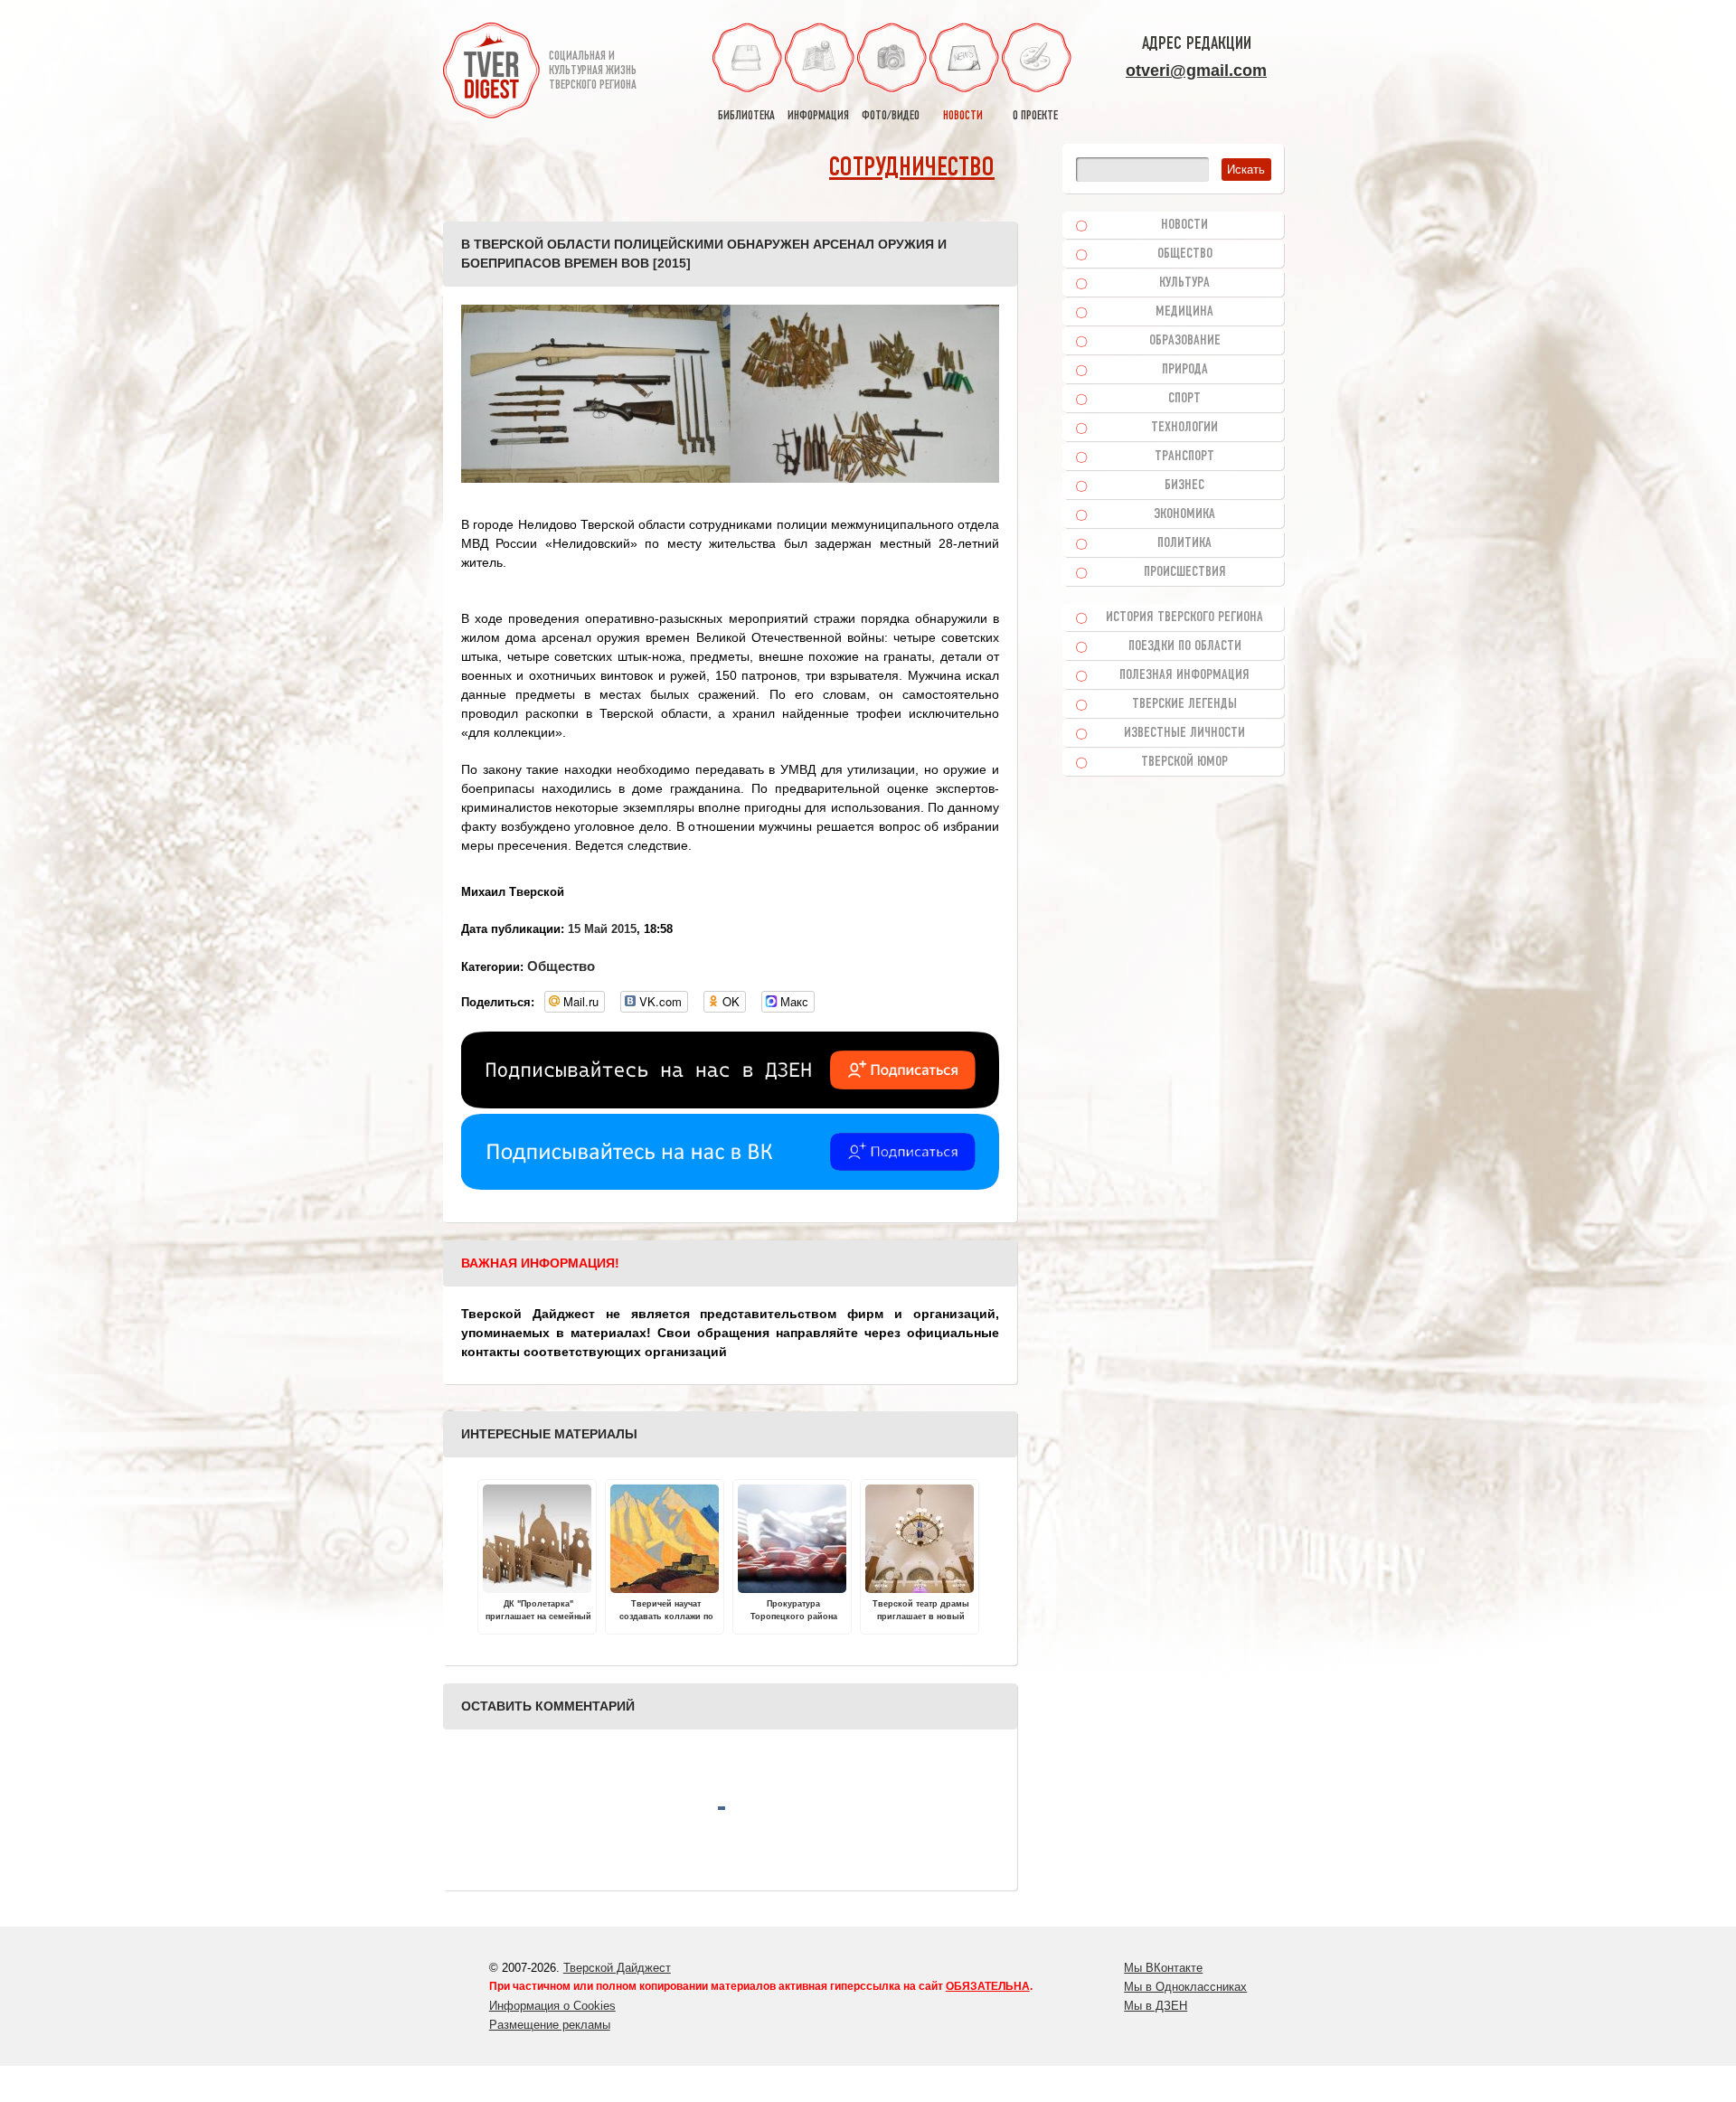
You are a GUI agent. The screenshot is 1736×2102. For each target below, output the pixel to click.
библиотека (746, 116)
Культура (1184, 283)
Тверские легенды (1184, 704)
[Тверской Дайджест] (491, 73)
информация (818, 116)
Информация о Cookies (552, 2006)
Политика (1184, 543)
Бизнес (1184, 485)
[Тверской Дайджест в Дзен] (730, 1104)
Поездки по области (1185, 646)
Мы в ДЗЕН (1156, 2006)
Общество (561, 966)
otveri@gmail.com (1196, 71)
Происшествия (1185, 572)
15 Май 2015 (602, 929)
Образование (1185, 341)
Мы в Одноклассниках (1185, 1987)
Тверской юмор (1184, 762)
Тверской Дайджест (617, 1968)
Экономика (1184, 514)
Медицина (1184, 312)
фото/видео (891, 116)
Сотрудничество (912, 169)
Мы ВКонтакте (1163, 1968)
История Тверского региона (1184, 617)
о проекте (1035, 116)
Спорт (1184, 399)
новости (963, 116)
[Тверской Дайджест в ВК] (730, 1185)
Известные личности (1184, 733)
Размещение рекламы (550, 2025)
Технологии (1184, 428)
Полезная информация (1184, 675)
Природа (1185, 370)
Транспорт (1184, 457)
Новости (1184, 225)
